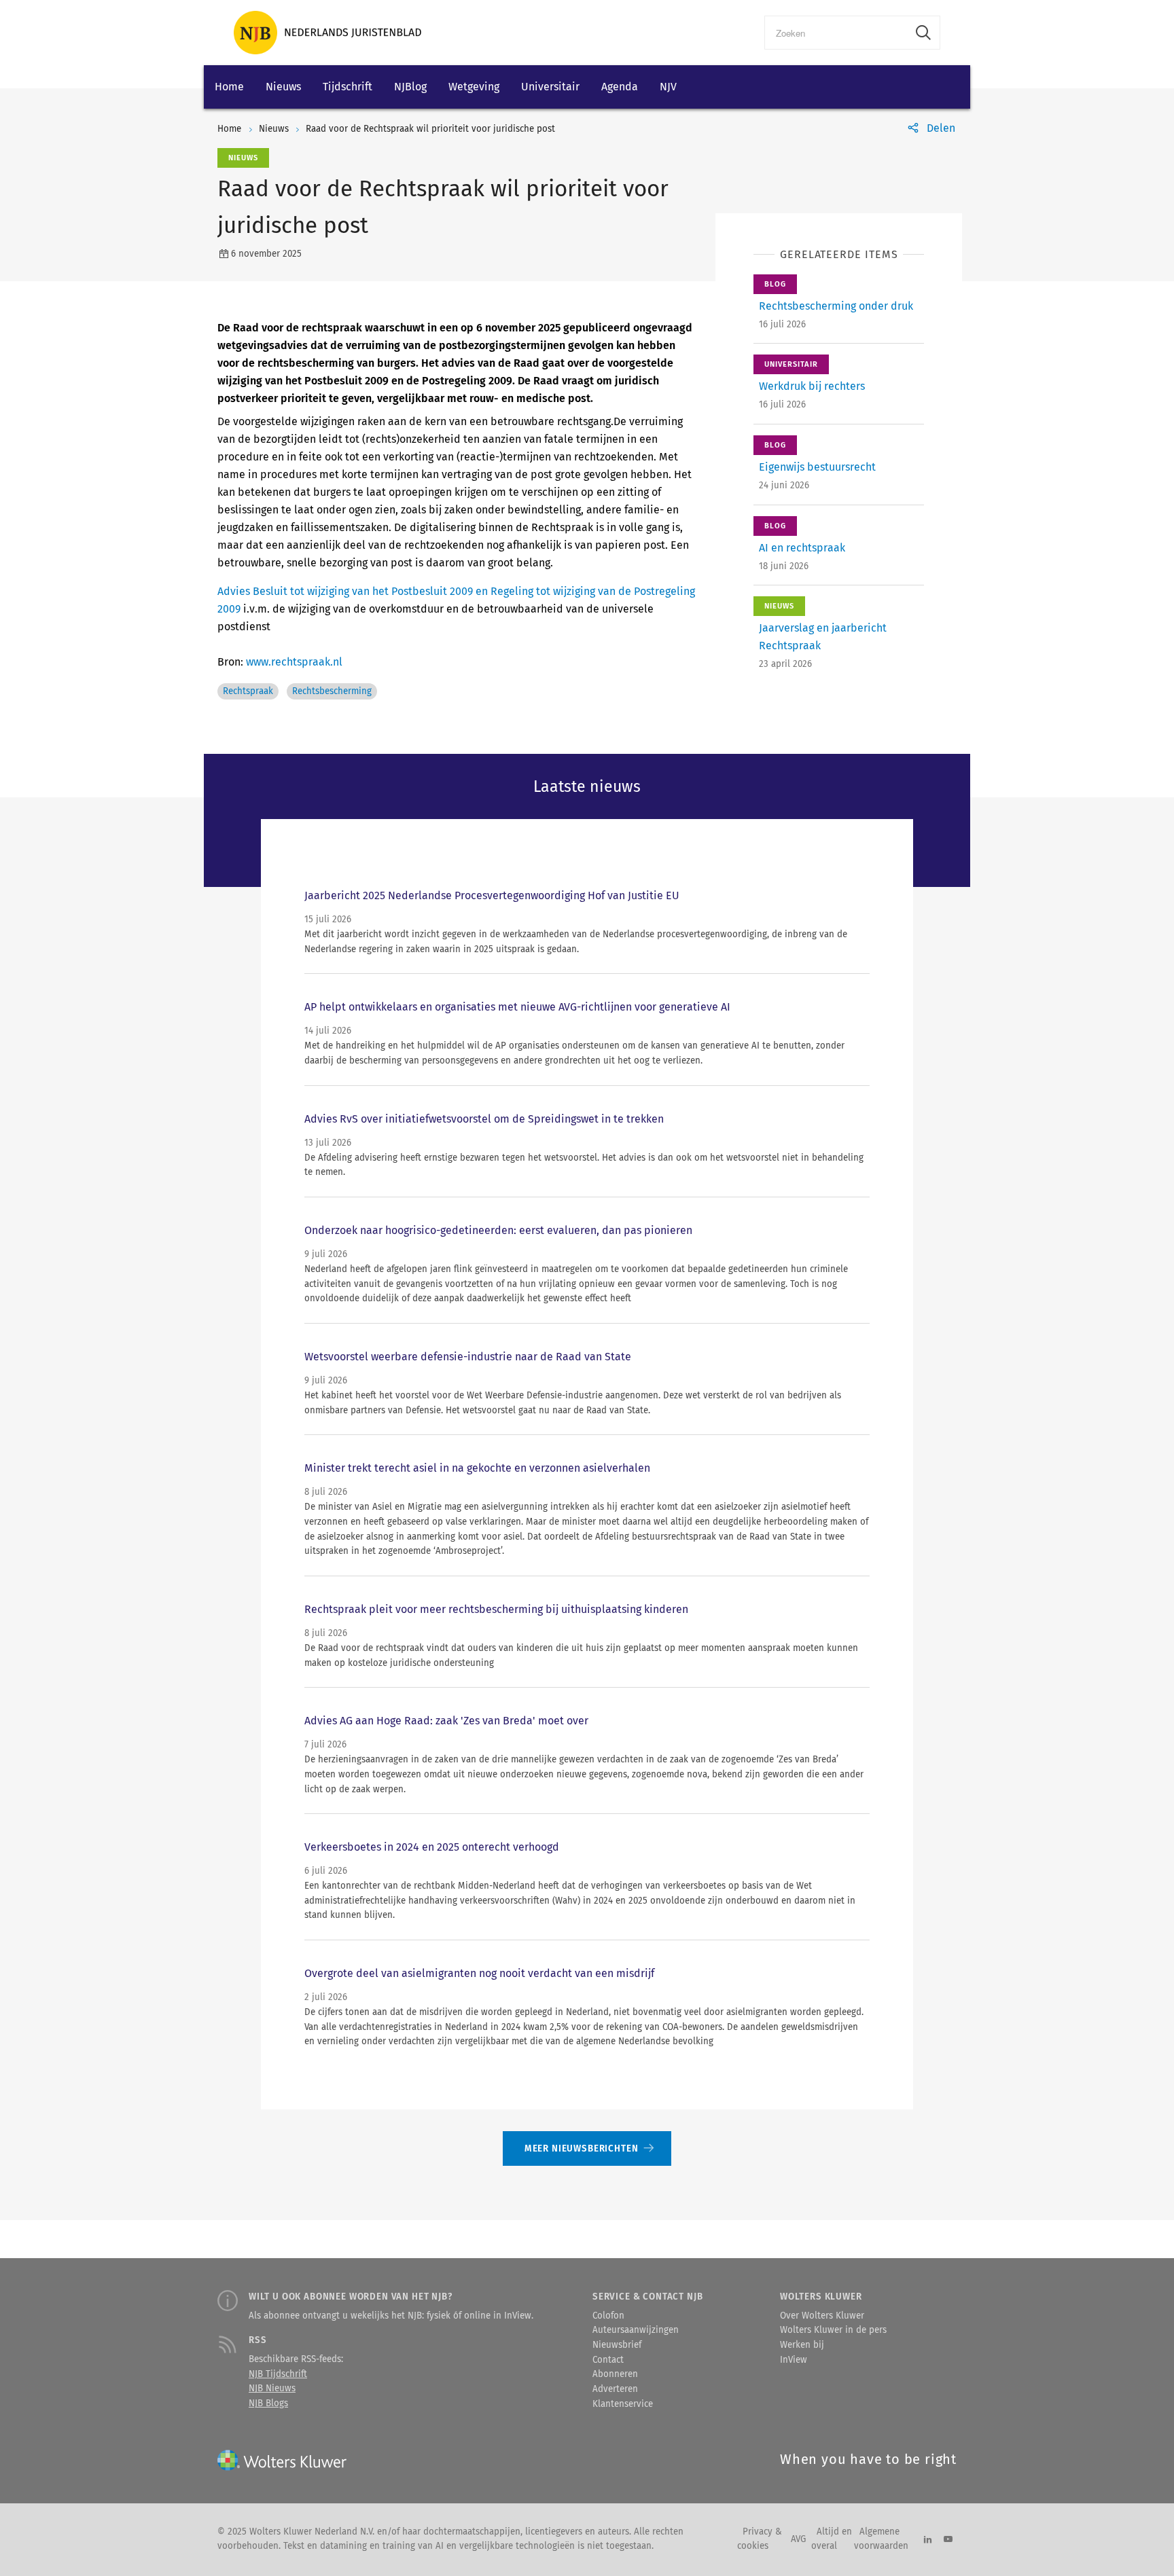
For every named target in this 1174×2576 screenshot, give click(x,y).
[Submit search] (923, 33)
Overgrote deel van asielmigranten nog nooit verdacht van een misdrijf (479, 1973)
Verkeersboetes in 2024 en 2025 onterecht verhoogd (432, 1847)
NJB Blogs (268, 2403)
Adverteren (615, 2389)
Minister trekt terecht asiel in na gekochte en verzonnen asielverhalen (477, 1468)
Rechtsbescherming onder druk (836, 306)
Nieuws (283, 87)
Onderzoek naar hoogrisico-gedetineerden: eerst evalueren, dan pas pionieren (498, 1230)
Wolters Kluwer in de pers (833, 2330)
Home (229, 87)
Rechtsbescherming (332, 691)
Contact (608, 2360)
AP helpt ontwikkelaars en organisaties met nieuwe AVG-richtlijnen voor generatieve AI (517, 1007)
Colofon (608, 2316)
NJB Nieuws (272, 2389)
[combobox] (836, 33)
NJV (668, 87)
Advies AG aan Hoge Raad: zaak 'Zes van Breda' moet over (446, 1721)
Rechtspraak (248, 691)
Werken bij (802, 2345)
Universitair (550, 87)
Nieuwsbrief (617, 2345)
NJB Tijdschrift (278, 2374)
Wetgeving (474, 87)
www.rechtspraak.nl (294, 662)
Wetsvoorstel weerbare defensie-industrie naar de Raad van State (468, 1357)
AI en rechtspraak (802, 548)
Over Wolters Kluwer (822, 2316)
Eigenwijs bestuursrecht (817, 467)
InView (794, 2360)
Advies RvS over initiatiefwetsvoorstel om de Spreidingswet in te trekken (484, 1119)
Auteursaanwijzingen (636, 2330)
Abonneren (615, 2374)
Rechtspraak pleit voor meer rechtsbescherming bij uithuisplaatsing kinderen (496, 1609)
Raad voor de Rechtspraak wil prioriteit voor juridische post (430, 129)
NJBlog (410, 87)
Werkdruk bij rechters (812, 386)
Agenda (620, 87)
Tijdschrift (348, 87)
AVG (798, 2539)
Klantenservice (623, 2404)
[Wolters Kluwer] (327, 33)
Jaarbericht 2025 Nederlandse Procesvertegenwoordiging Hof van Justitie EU (492, 895)
